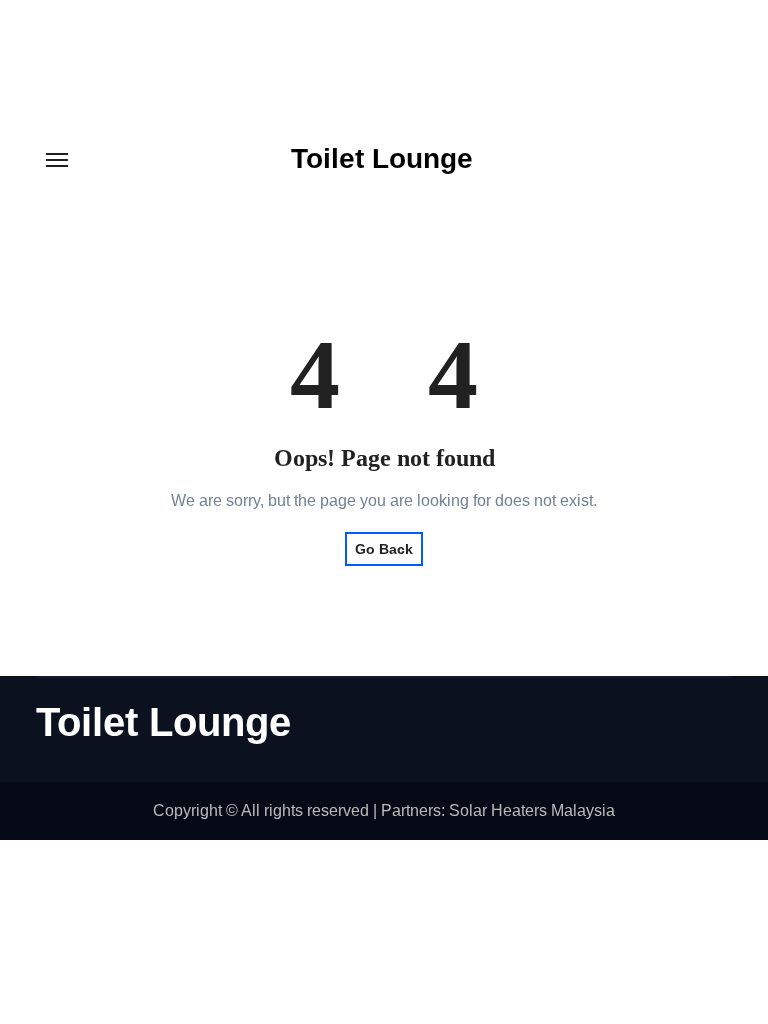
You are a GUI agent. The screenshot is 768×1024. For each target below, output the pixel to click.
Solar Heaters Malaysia (532, 810)
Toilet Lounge (382, 158)
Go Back (384, 549)
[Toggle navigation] (57, 160)
